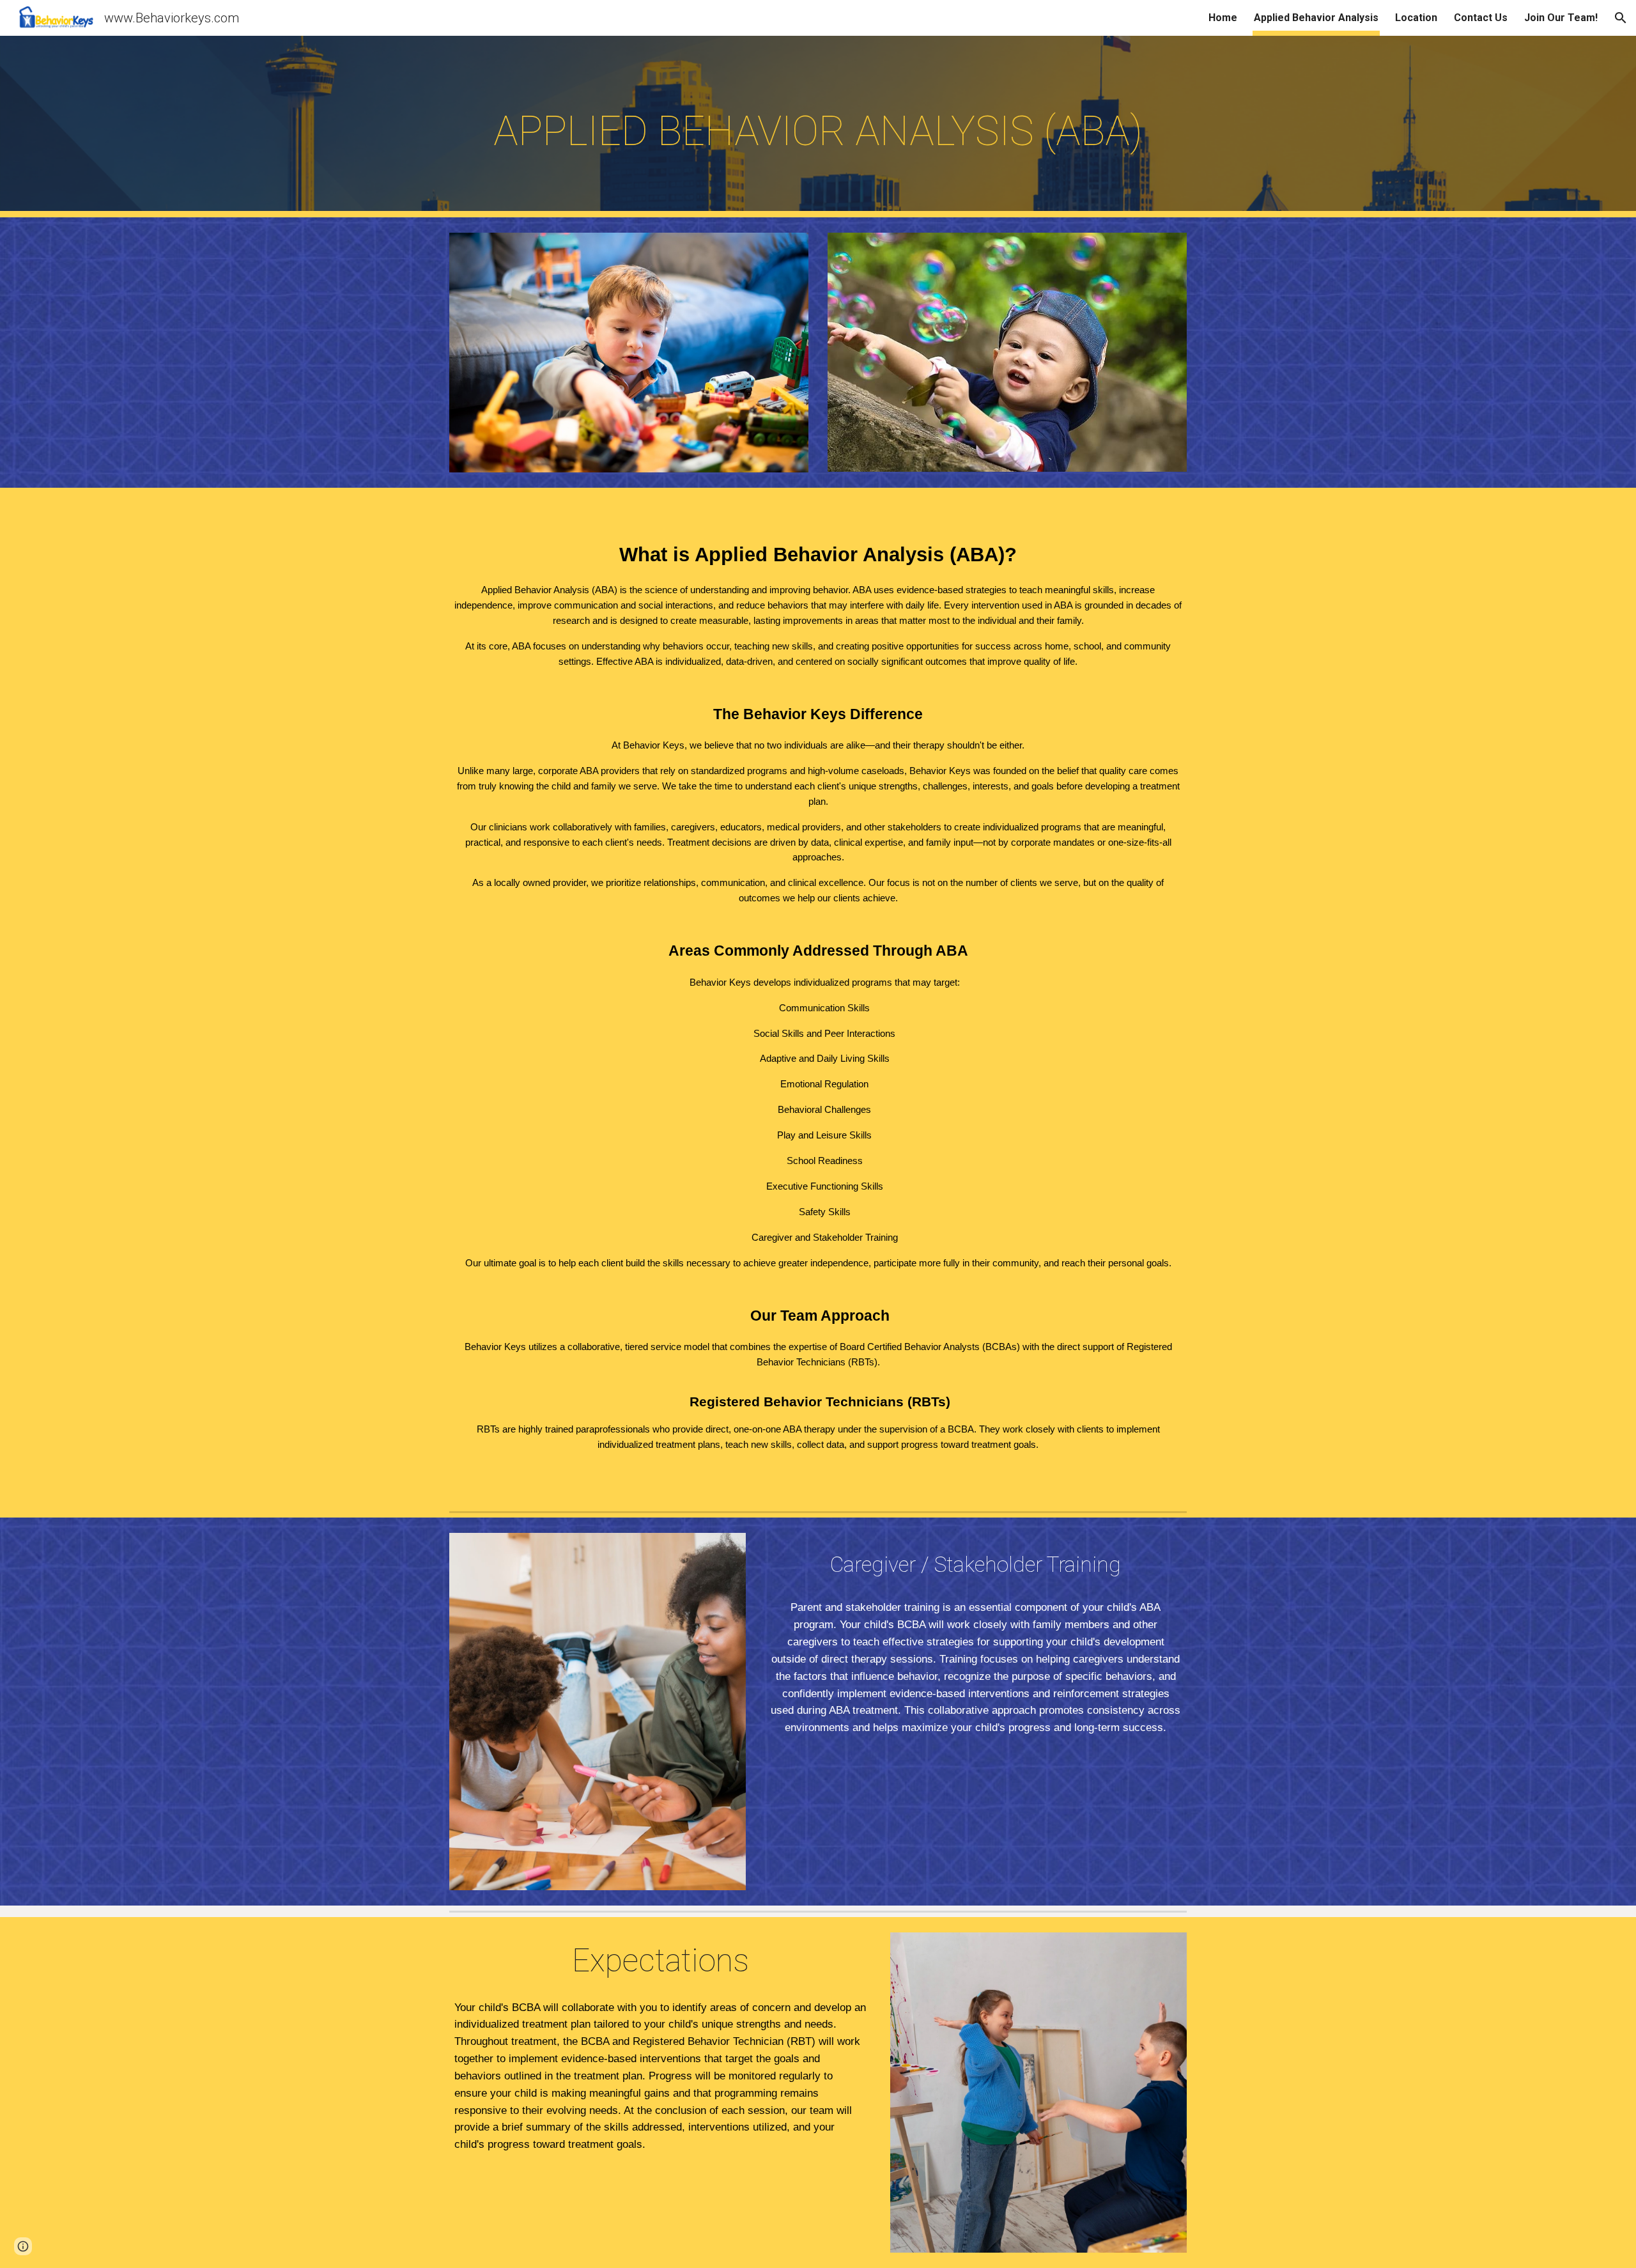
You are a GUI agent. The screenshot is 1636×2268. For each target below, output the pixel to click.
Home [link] (1223, 18)
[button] (1621, 18)
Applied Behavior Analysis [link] (1316, 18)
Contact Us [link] (1481, 18)
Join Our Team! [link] (1561, 18)
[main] (818, 127)
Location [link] (1416, 18)
